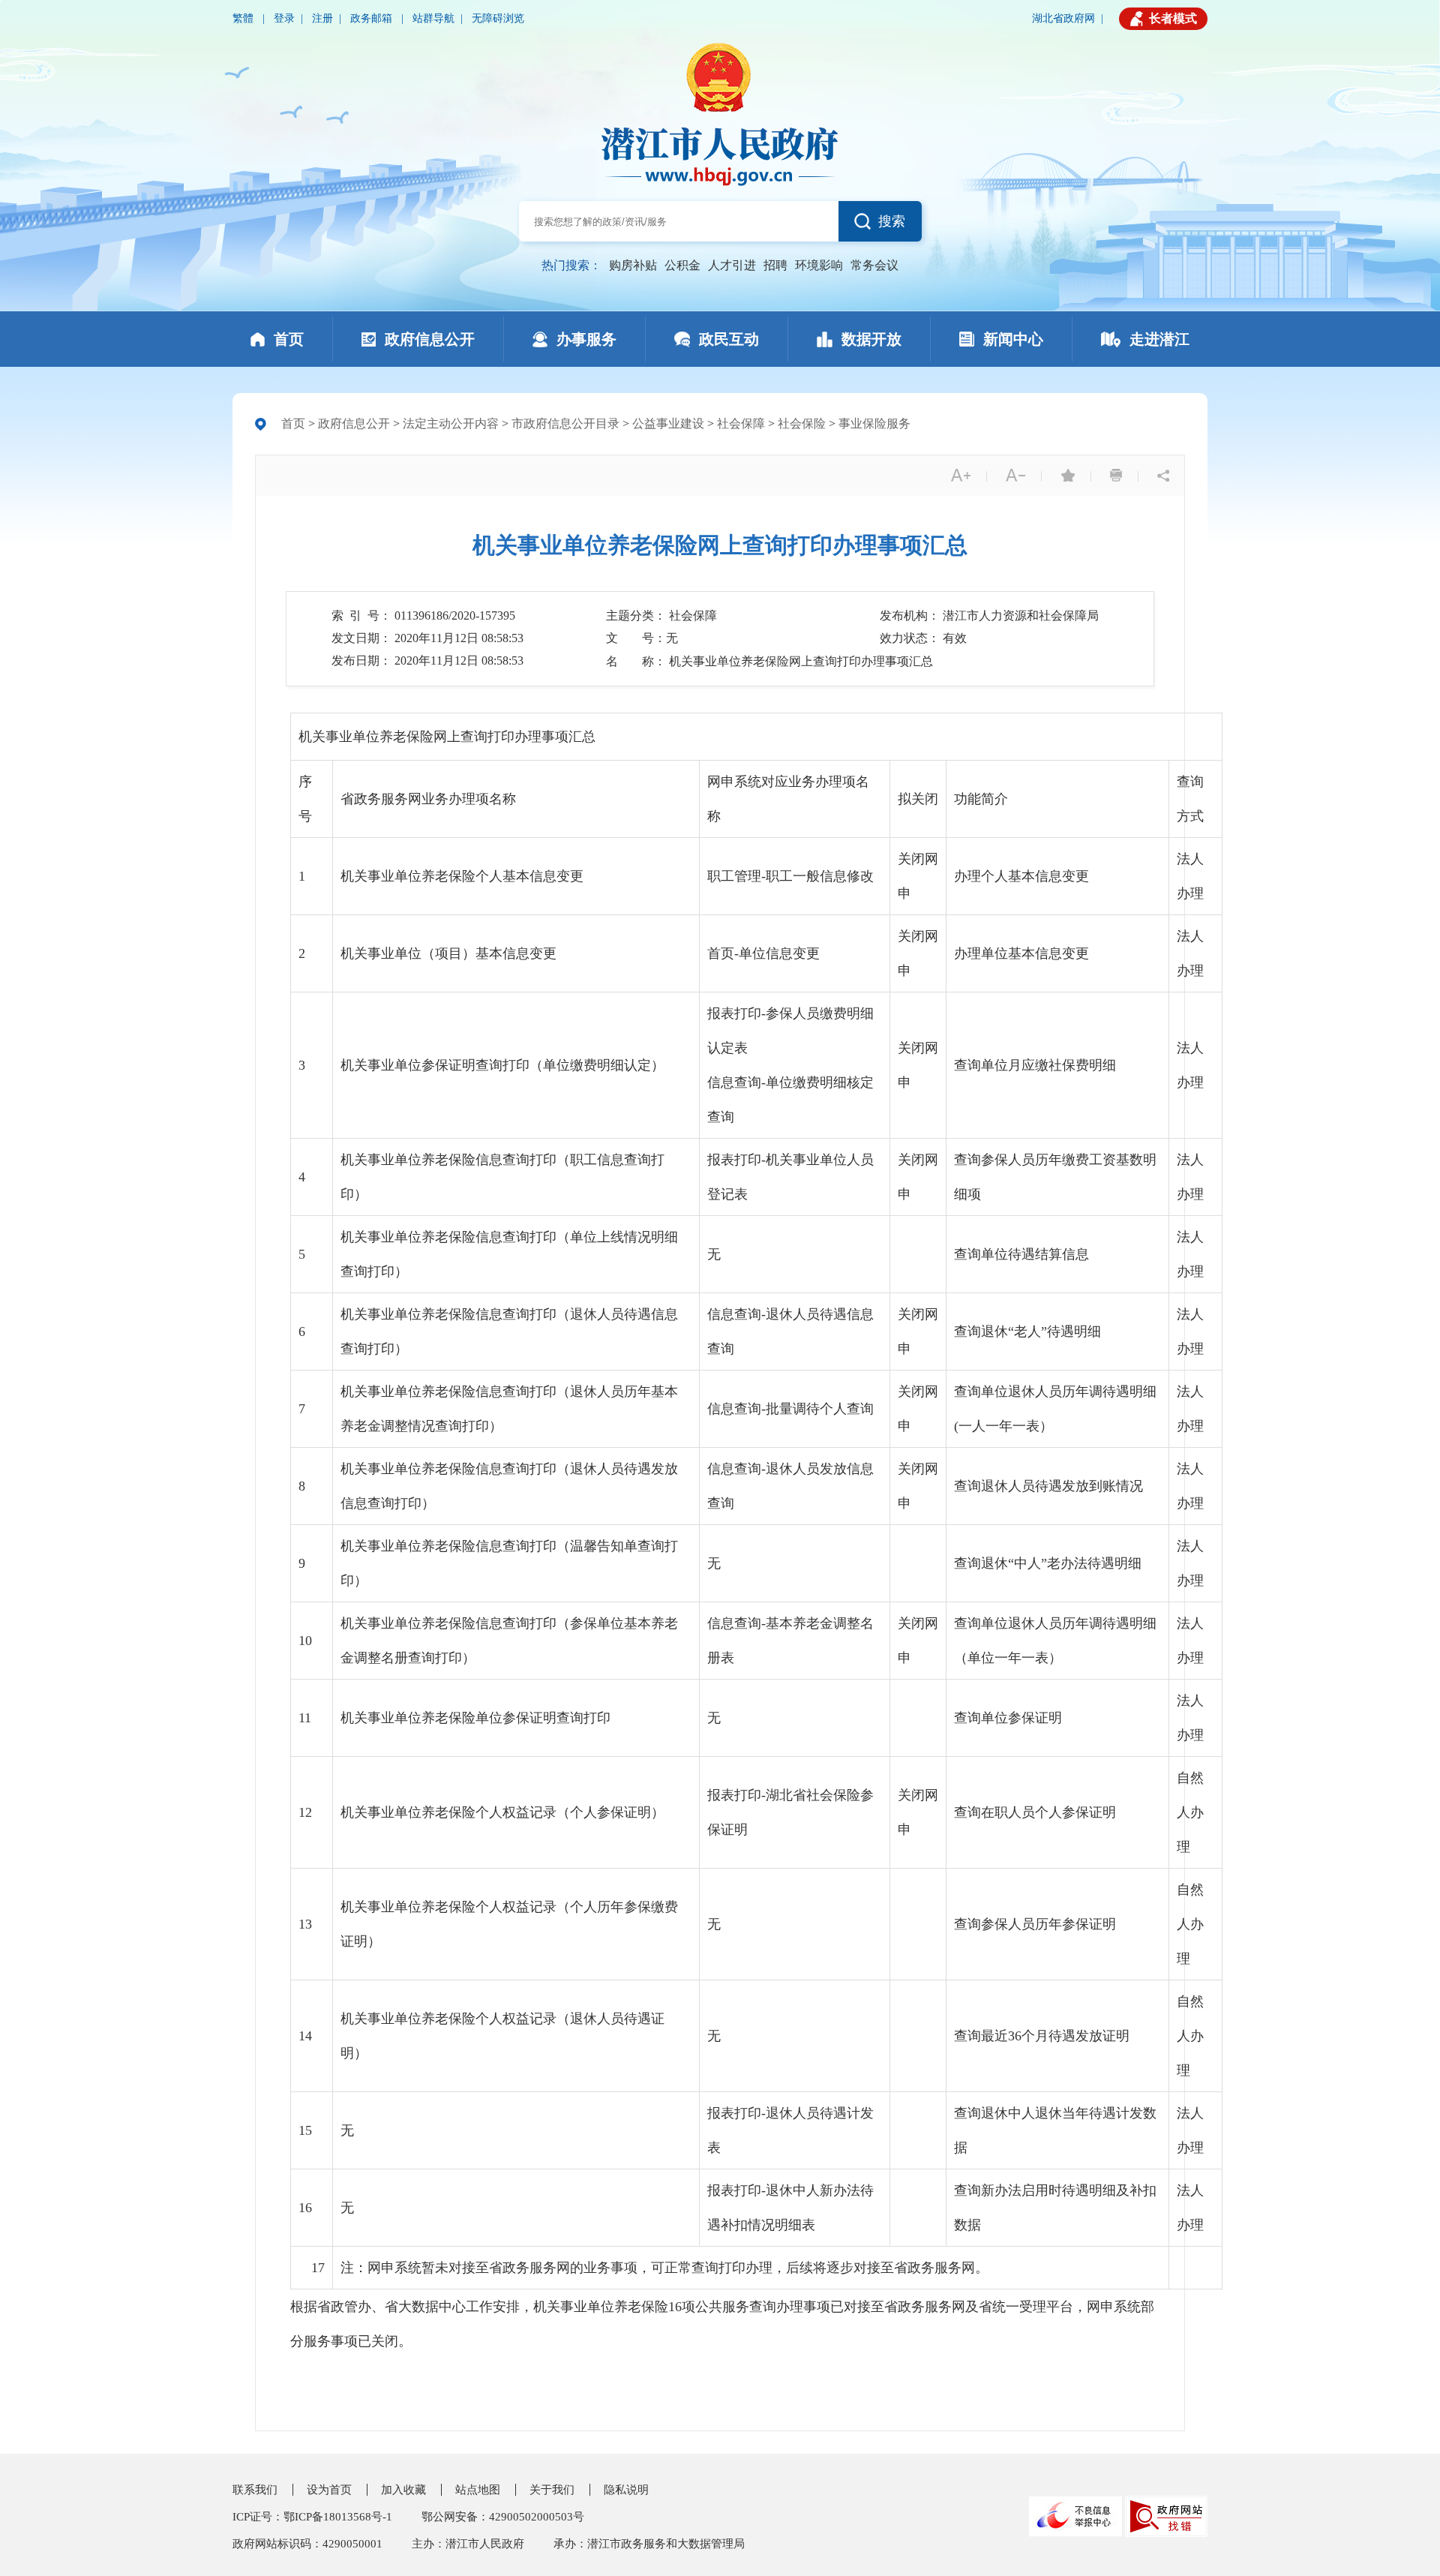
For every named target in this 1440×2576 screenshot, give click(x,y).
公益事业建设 (668, 423)
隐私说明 (626, 2490)
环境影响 (819, 265)
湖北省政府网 (1063, 18)
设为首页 (329, 2490)
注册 (322, 18)
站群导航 (433, 18)
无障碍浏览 (498, 18)
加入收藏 (403, 2490)
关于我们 (552, 2490)
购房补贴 (633, 265)
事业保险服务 (874, 423)
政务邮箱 (373, 18)
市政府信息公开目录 (565, 423)
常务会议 (874, 265)
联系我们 (255, 2490)
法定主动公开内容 (451, 423)
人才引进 (732, 265)
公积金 (682, 265)
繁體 (244, 18)
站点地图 (478, 2490)
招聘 (775, 265)
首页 (293, 423)
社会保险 (802, 423)
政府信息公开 (354, 423)
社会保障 (741, 423)
